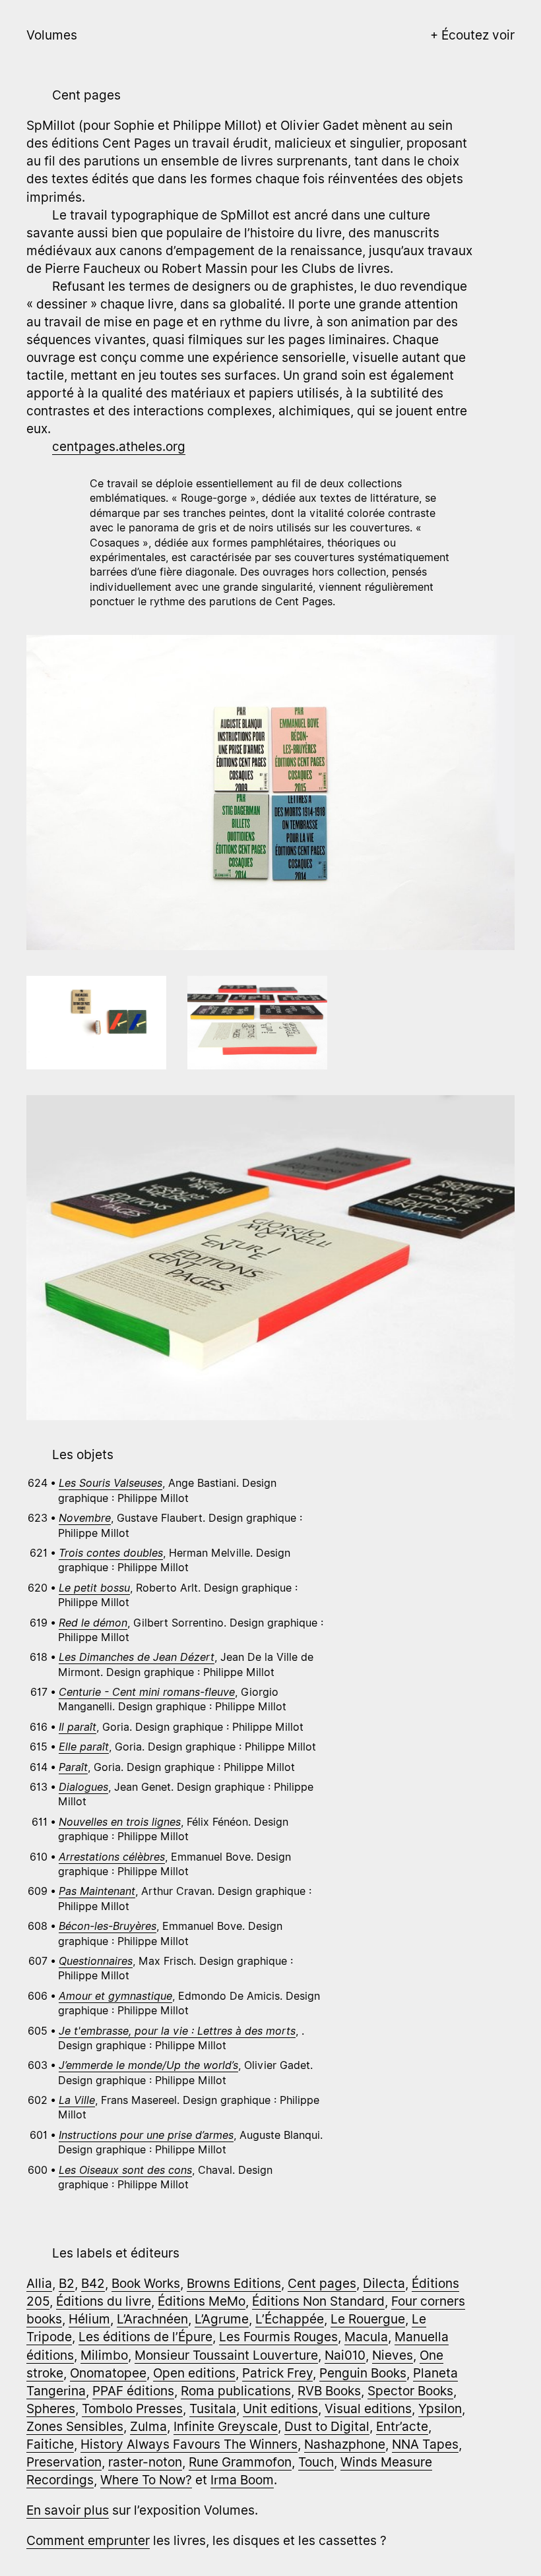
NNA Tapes (425, 2444)
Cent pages (322, 2283)
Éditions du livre (104, 2301)
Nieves (393, 2355)
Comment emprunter (88, 2540)
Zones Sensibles (75, 2426)
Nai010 (345, 2355)
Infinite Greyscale (226, 2426)
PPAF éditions (133, 2391)
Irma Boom (242, 2480)
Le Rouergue (368, 2319)
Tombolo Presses (132, 2409)
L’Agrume (222, 2319)
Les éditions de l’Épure (145, 2337)
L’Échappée (290, 2319)
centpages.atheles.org (119, 446)
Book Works (146, 2283)
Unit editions (280, 2409)
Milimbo (104, 2355)
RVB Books (329, 2391)
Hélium (89, 2319)
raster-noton (145, 2462)
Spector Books (410, 2391)
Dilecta (384, 2283)
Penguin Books (363, 2373)
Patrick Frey (277, 2373)
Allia (39, 2283)
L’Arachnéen (152, 2319)
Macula (366, 2337)
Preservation (64, 2462)
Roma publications (236, 2391)
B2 (67, 2283)
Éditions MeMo (202, 2301)
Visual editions (368, 2409)
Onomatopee (108, 2373)
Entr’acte (402, 2426)
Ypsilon (440, 2409)
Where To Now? (146, 2480)
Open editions (194, 2373)
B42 (93, 2283)
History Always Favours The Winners (189, 2444)
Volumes (52, 35)
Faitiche (50, 2444)
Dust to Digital (327, 2426)
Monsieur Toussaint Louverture (226, 2355)
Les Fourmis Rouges (278, 2337)
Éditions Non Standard (318, 2301)
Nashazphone (345, 2444)
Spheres (51, 2409)
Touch (316, 2462)
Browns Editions (234, 2283)
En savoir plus (68, 2510)
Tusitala (213, 2409)
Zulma (148, 2426)
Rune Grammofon (240, 2462)
